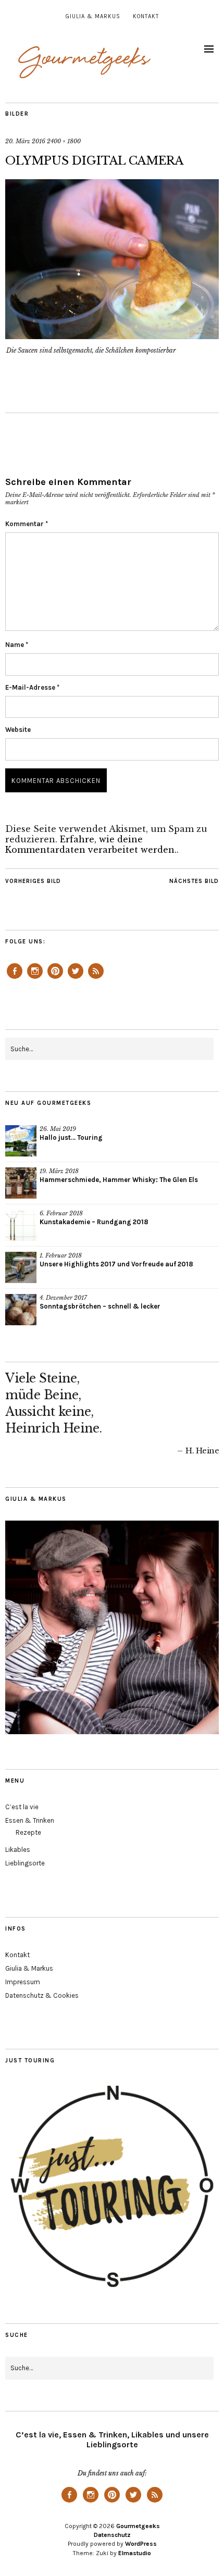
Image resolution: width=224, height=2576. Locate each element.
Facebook (15, 978)
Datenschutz (112, 2535)
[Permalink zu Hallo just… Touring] (21, 1141)
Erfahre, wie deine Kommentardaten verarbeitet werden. (91, 844)
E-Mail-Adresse (32, 687)
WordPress (141, 2544)
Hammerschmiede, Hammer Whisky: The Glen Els (119, 1180)
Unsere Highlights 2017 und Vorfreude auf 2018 (116, 1264)
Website (18, 730)
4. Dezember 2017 (63, 1298)
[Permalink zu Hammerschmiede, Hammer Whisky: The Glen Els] (21, 1183)
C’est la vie (22, 1807)
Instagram (35, 978)
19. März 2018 (59, 1171)
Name (17, 645)
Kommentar (27, 524)
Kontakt (146, 16)
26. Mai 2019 (58, 1129)
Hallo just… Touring (71, 1137)
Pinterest (55, 978)
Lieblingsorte (25, 1863)
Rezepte (28, 1832)
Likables (18, 1850)
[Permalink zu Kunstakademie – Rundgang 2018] (21, 1225)
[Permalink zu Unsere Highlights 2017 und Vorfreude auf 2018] (21, 1267)
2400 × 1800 (64, 141)
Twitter (76, 978)
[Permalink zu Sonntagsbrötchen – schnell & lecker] (21, 1310)
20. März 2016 (25, 141)
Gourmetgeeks (138, 2526)
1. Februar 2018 (61, 1255)
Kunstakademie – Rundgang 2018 (94, 1222)
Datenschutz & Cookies (42, 1995)
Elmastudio (135, 2553)
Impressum (23, 1982)
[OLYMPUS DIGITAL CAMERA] (112, 336)
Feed (96, 978)
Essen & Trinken (30, 1820)
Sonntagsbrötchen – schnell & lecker (100, 1306)
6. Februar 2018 (61, 1213)
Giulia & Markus (93, 16)
